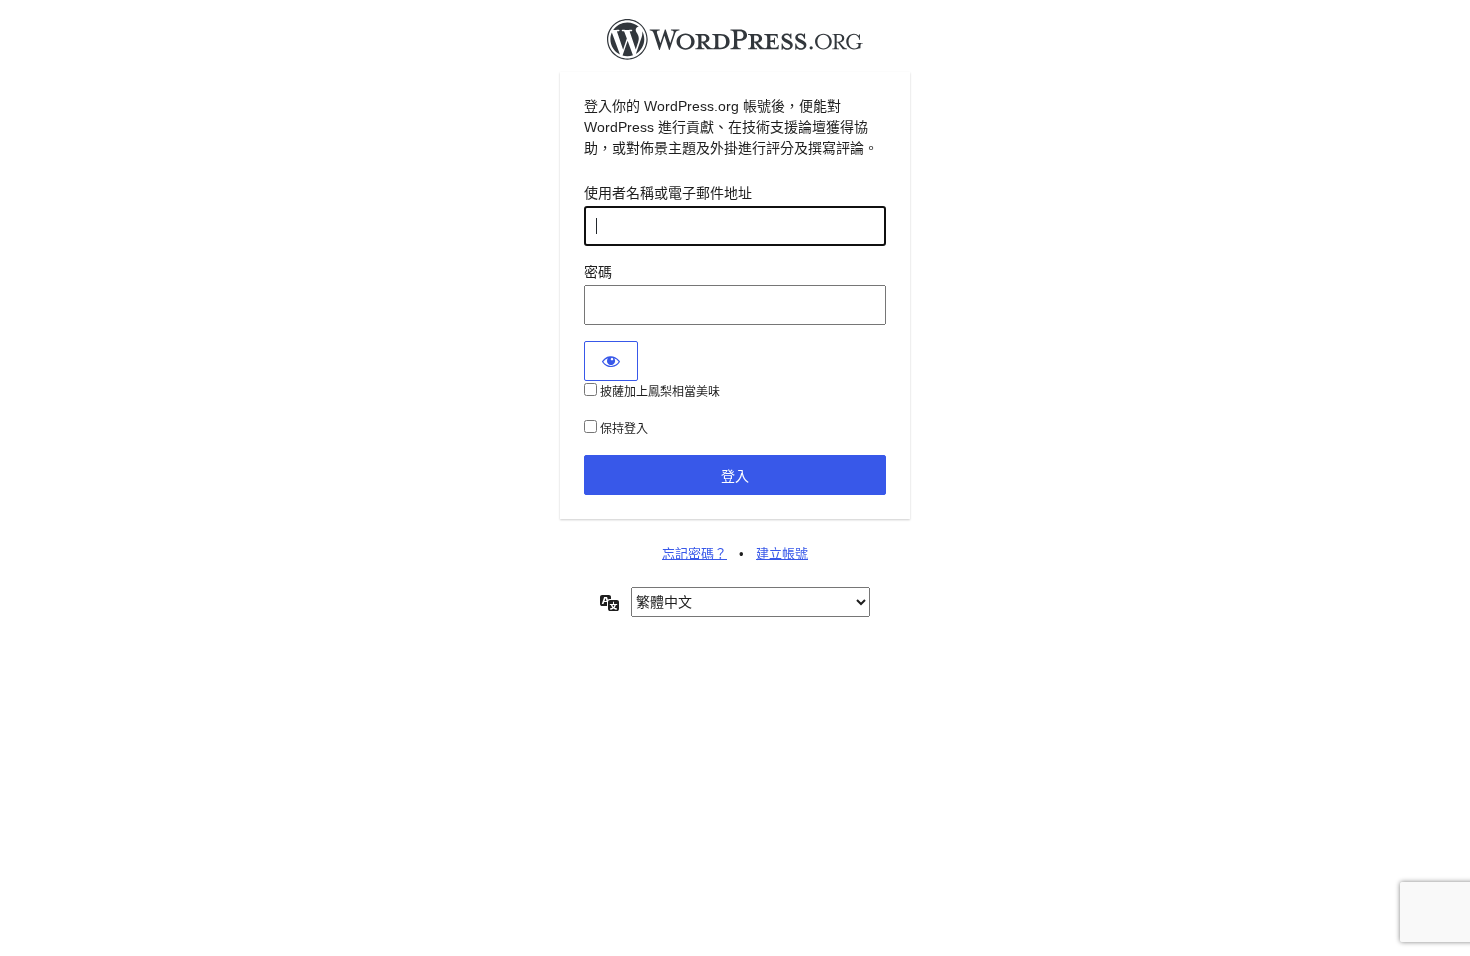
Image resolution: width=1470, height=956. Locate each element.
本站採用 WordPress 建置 (735, 45)
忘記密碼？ (694, 553)
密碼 (598, 272)
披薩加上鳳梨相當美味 (658, 392)
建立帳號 (782, 553)
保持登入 (622, 429)
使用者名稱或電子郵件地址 (668, 193)
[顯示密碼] (611, 361)
